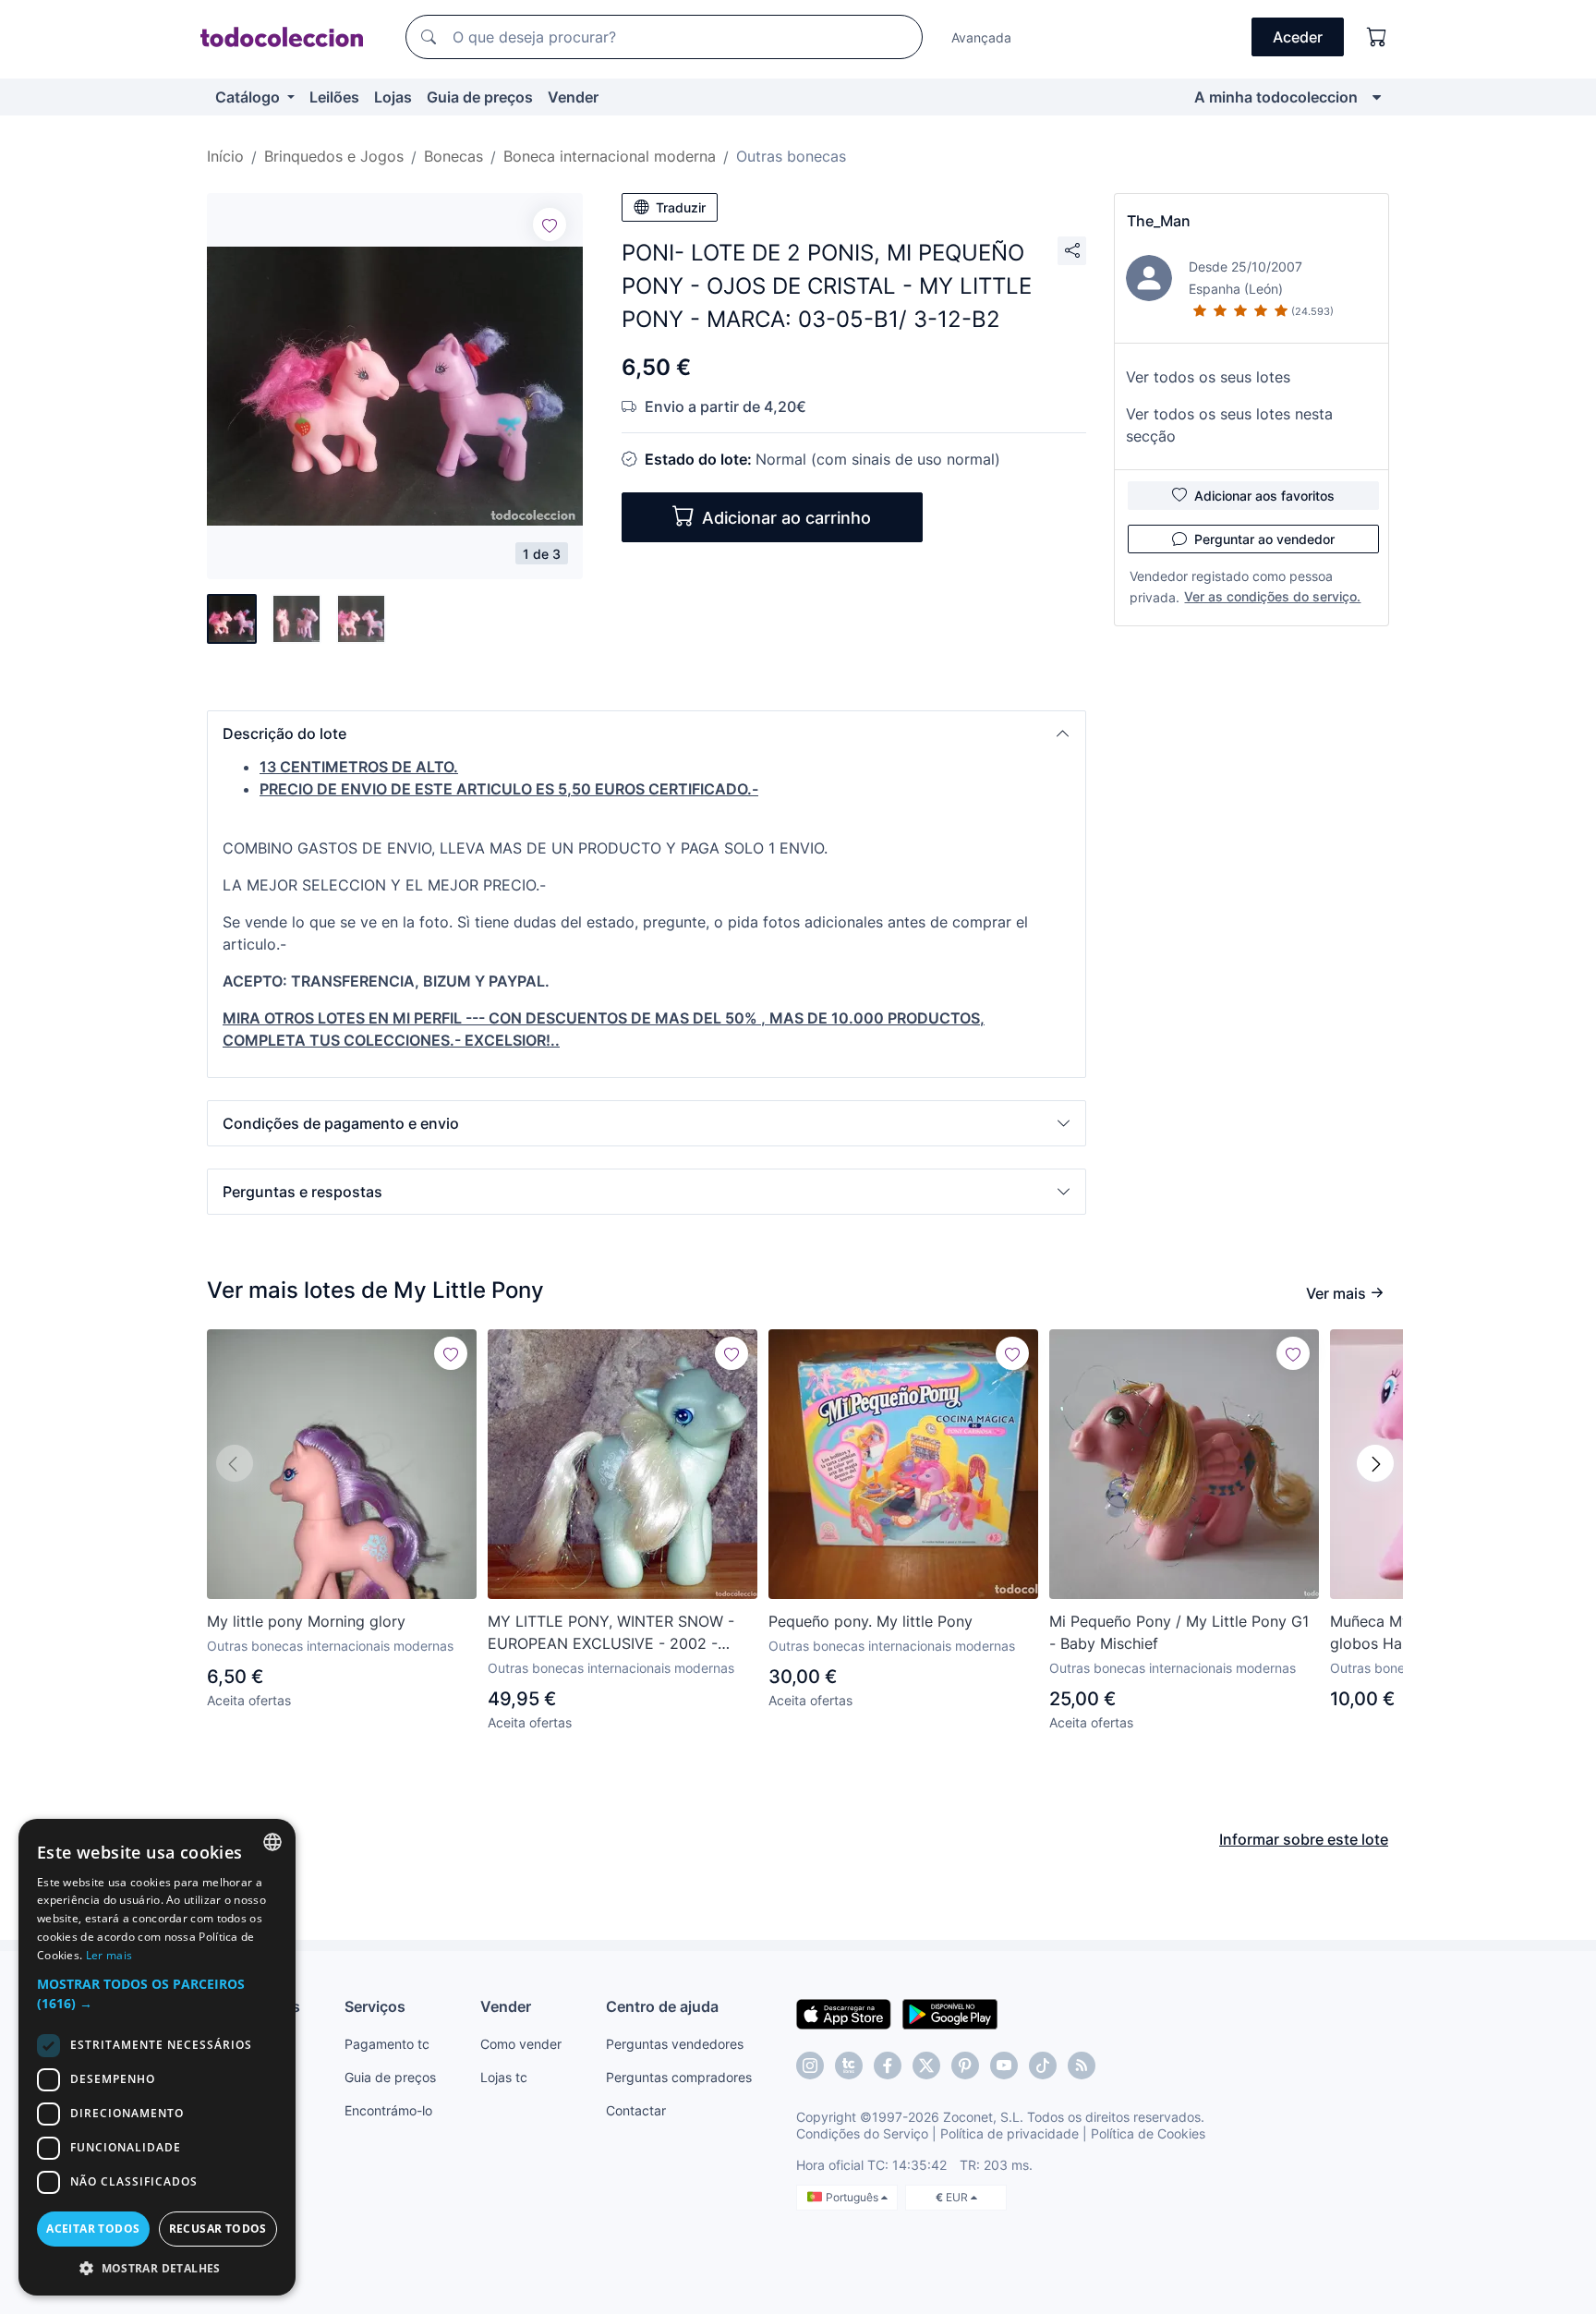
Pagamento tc (387, 2044)
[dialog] (157, 2057)
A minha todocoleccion (1276, 97)
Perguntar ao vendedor (1264, 539)
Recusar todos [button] (218, 2229)
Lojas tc (504, 2077)
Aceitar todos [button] (93, 2229)
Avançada (981, 37)
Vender (573, 97)
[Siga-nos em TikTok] (1043, 2066)
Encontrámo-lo (388, 2110)
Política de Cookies (1148, 2133)
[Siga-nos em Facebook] (888, 2066)
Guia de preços (480, 97)
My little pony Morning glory (306, 1621)
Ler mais (109, 1955)
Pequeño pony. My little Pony (871, 1621)
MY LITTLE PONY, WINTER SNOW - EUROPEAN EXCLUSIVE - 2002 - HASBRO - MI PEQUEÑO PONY (611, 1633)
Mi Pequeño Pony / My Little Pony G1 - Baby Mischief (1179, 1632)
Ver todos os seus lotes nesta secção (1229, 425)
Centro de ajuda (662, 2006)
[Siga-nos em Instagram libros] (849, 2066)
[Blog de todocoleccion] (1082, 2066)
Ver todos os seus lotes (1208, 377)
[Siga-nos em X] (926, 2066)
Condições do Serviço (862, 2133)
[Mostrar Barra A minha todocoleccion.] (1377, 97)
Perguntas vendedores (675, 2044)
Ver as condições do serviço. (1272, 596)
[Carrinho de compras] (1377, 37)
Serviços (375, 2006)
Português (853, 2197)
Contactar (636, 2110)
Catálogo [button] (249, 97)
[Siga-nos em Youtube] (1004, 2066)
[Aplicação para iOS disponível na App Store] (844, 2013)
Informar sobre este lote (1304, 1839)
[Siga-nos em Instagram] (810, 2066)
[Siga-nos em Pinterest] (965, 2066)
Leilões (334, 97)
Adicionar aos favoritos (1264, 496)
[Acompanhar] (550, 224)
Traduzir (681, 207)
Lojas (393, 97)
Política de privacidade (1010, 2133)
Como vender (521, 2044)
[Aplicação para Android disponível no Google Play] (950, 2013)
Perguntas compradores (679, 2077)
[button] (647, 733)
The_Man (1159, 221)
